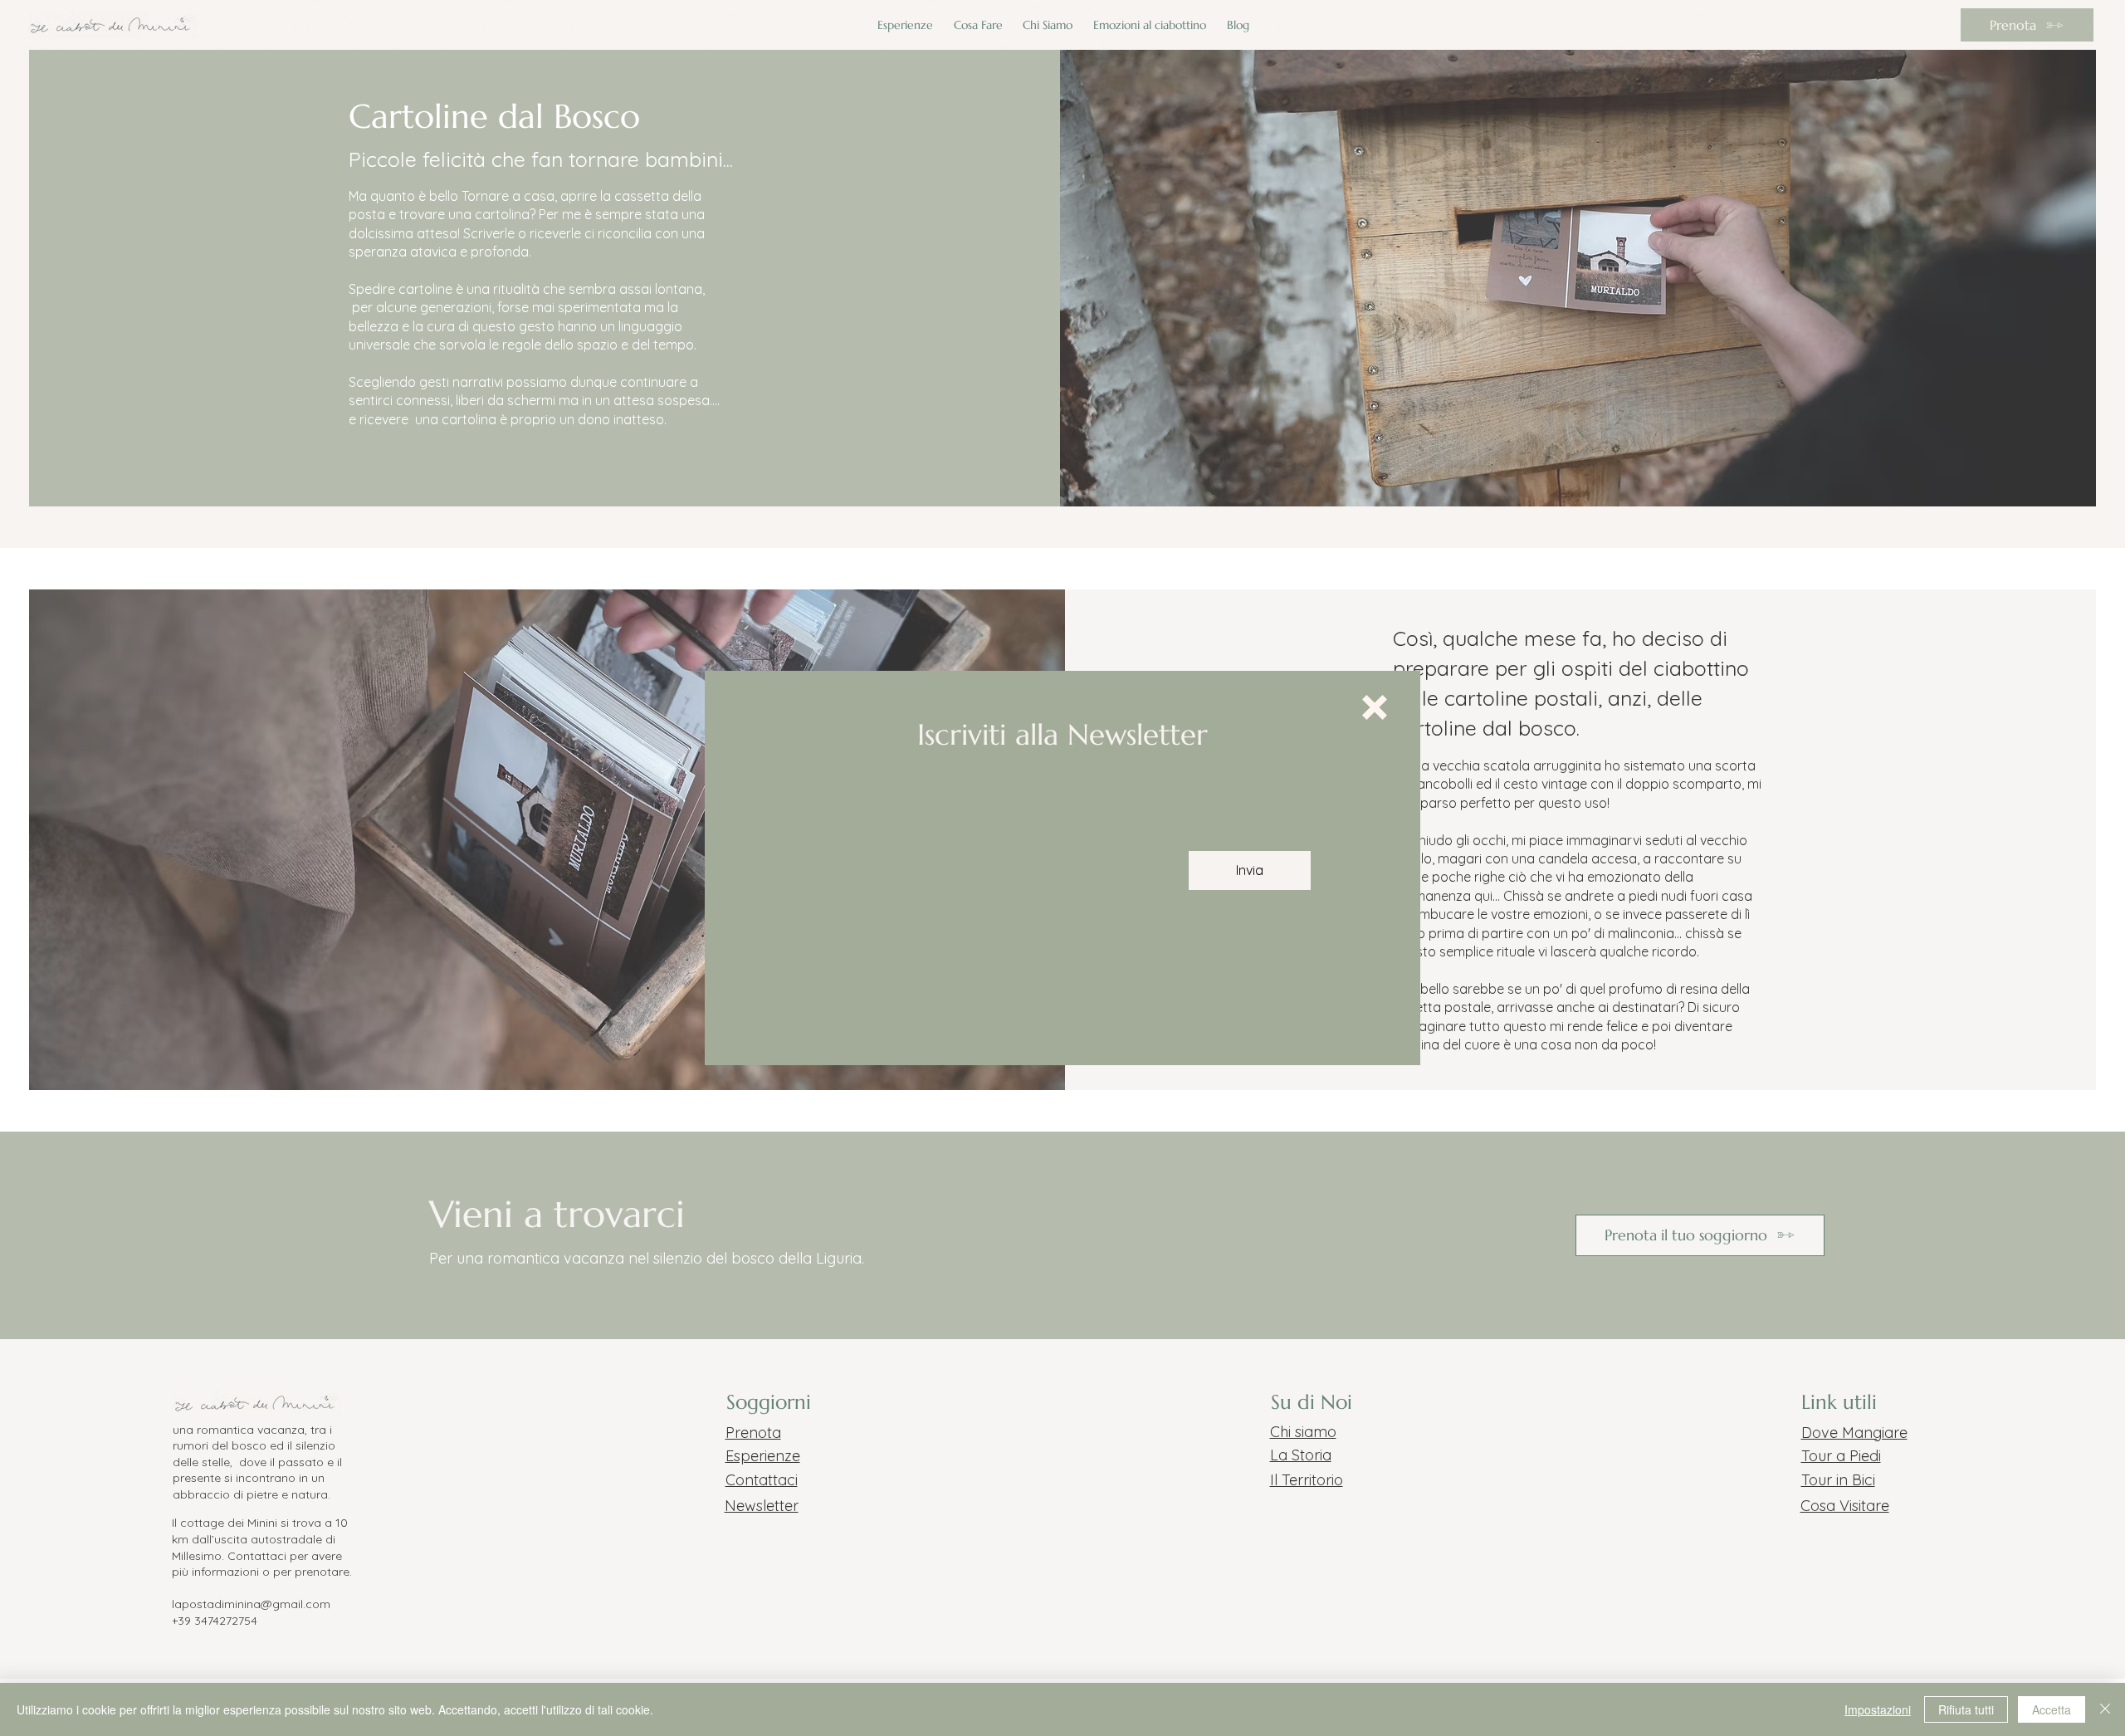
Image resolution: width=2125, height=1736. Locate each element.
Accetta (2052, 1709)
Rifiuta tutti (1966, 1709)
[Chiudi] (2105, 1709)
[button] (1375, 707)
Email (991, 843)
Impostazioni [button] (1878, 1709)
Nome (838, 843)
